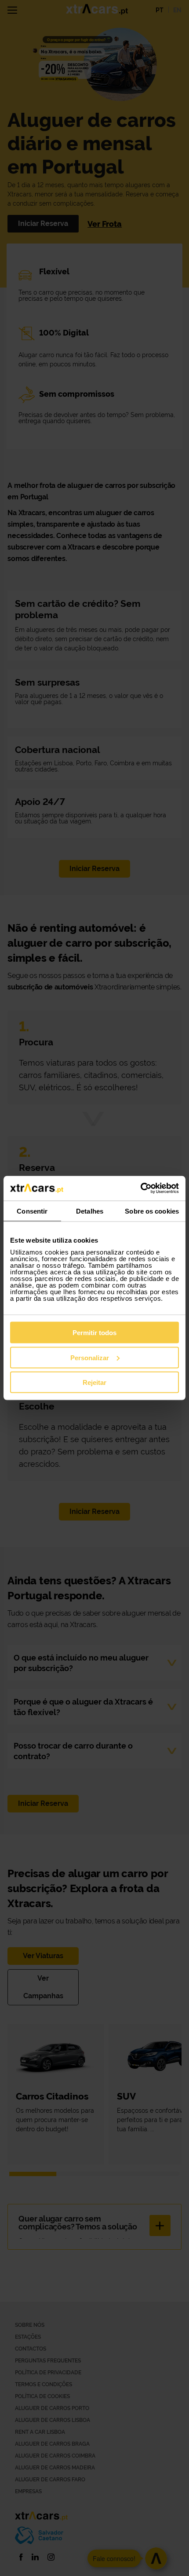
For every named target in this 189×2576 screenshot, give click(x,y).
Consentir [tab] (32, 1211)
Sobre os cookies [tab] (152, 1211)
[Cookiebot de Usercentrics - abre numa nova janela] (140, 1188)
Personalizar (90, 1357)
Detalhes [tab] (90, 1211)
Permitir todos (94, 1333)
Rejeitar (94, 1382)
